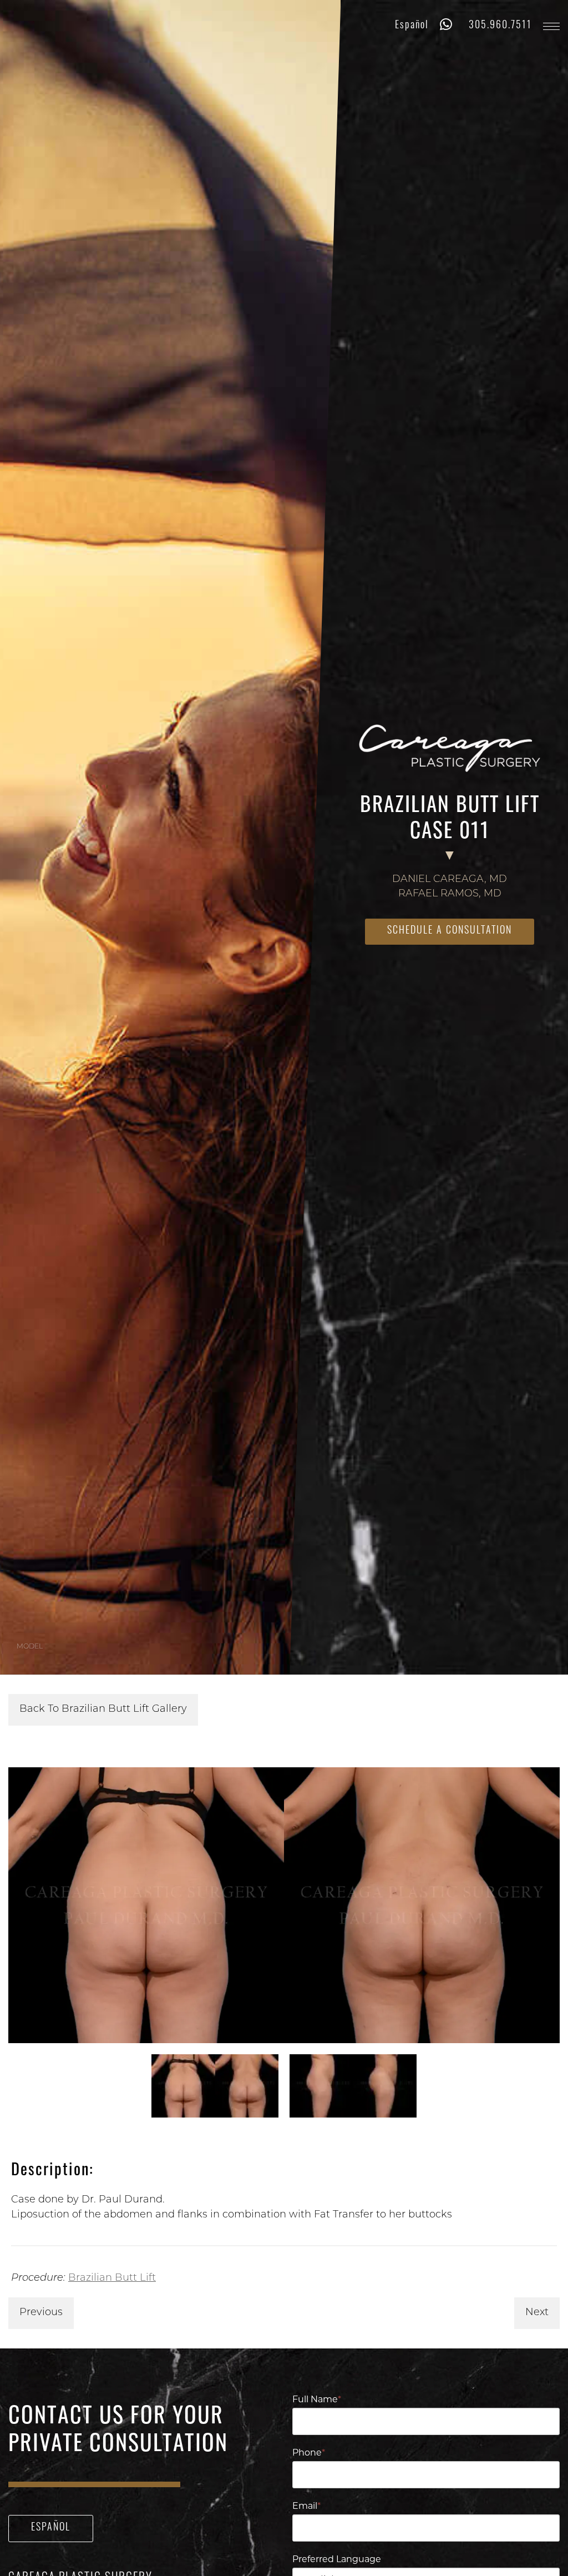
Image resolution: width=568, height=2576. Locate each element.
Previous (41, 2313)
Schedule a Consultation (450, 931)
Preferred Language (337, 2560)
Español (412, 26)
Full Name (317, 2400)
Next (537, 2313)
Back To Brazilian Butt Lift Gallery (103, 1710)
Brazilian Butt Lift (112, 2278)
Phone (309, 2453)
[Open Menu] (551, 26)
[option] (284, 1905)
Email (306, 2507)
